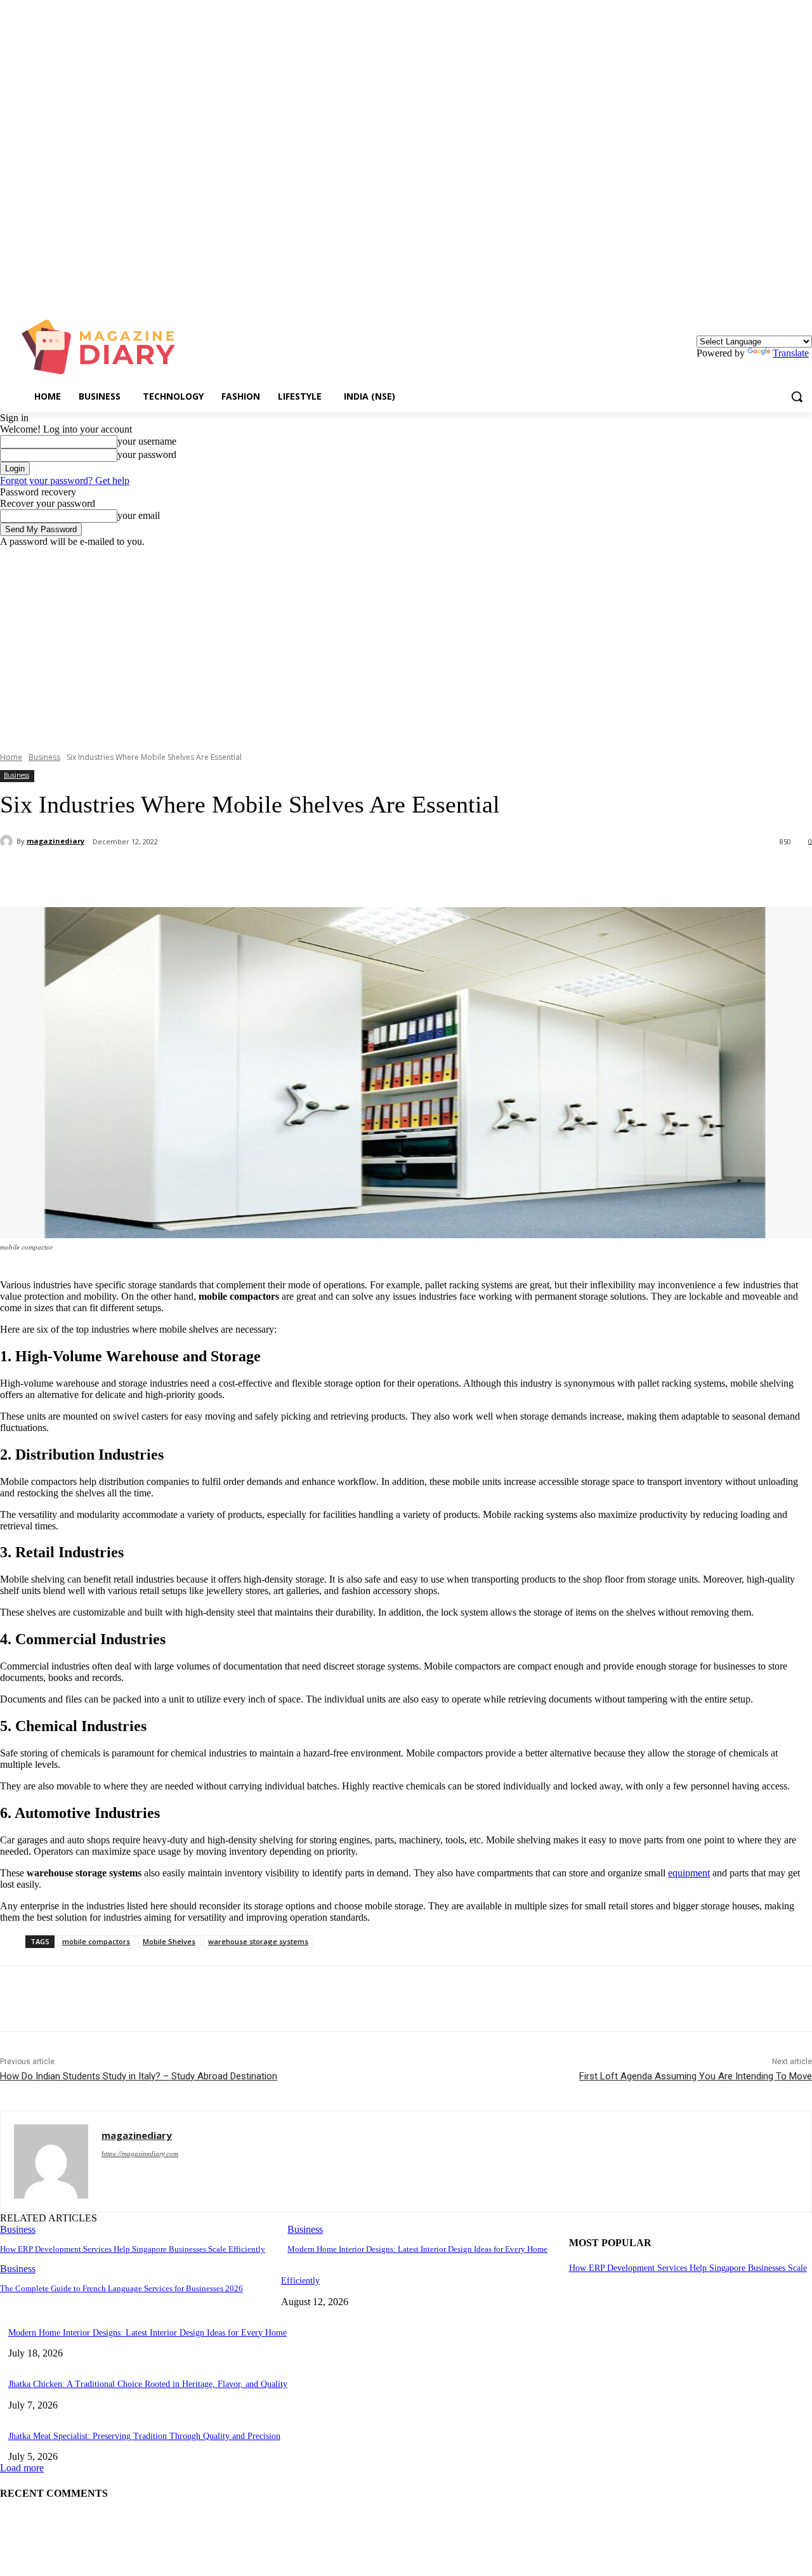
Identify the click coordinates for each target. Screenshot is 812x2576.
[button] (797, 396)
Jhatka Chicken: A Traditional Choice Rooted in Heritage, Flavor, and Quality (148, 2384)
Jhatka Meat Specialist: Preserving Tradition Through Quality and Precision (144, 2436)
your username (147, 441)
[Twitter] (162, 875)
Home (11, 757)
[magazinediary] (8, 841)
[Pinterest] (207, 875)
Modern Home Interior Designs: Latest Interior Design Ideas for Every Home (417, 2249)
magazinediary (56, 841)
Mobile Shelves (169, 1941)
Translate (791, 353)
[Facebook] (116, 875)
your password (147, 454)
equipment (689, 1873)
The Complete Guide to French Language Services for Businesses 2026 (121, 2288)
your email (139, 515)
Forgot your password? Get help (65, 481)
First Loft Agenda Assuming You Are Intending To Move (696, 2076)
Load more (22, 2468)
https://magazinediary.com (140, 2154)
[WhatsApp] (253, 875)
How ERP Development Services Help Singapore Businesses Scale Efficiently (133, 2249)
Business (44, 757)
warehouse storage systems (258, 1941)
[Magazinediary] (104, 347)
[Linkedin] (805, 292)
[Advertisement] (406, 643)
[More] (299, 875)
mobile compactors (96, 1941)
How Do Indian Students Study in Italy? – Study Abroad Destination (139, 2076)
